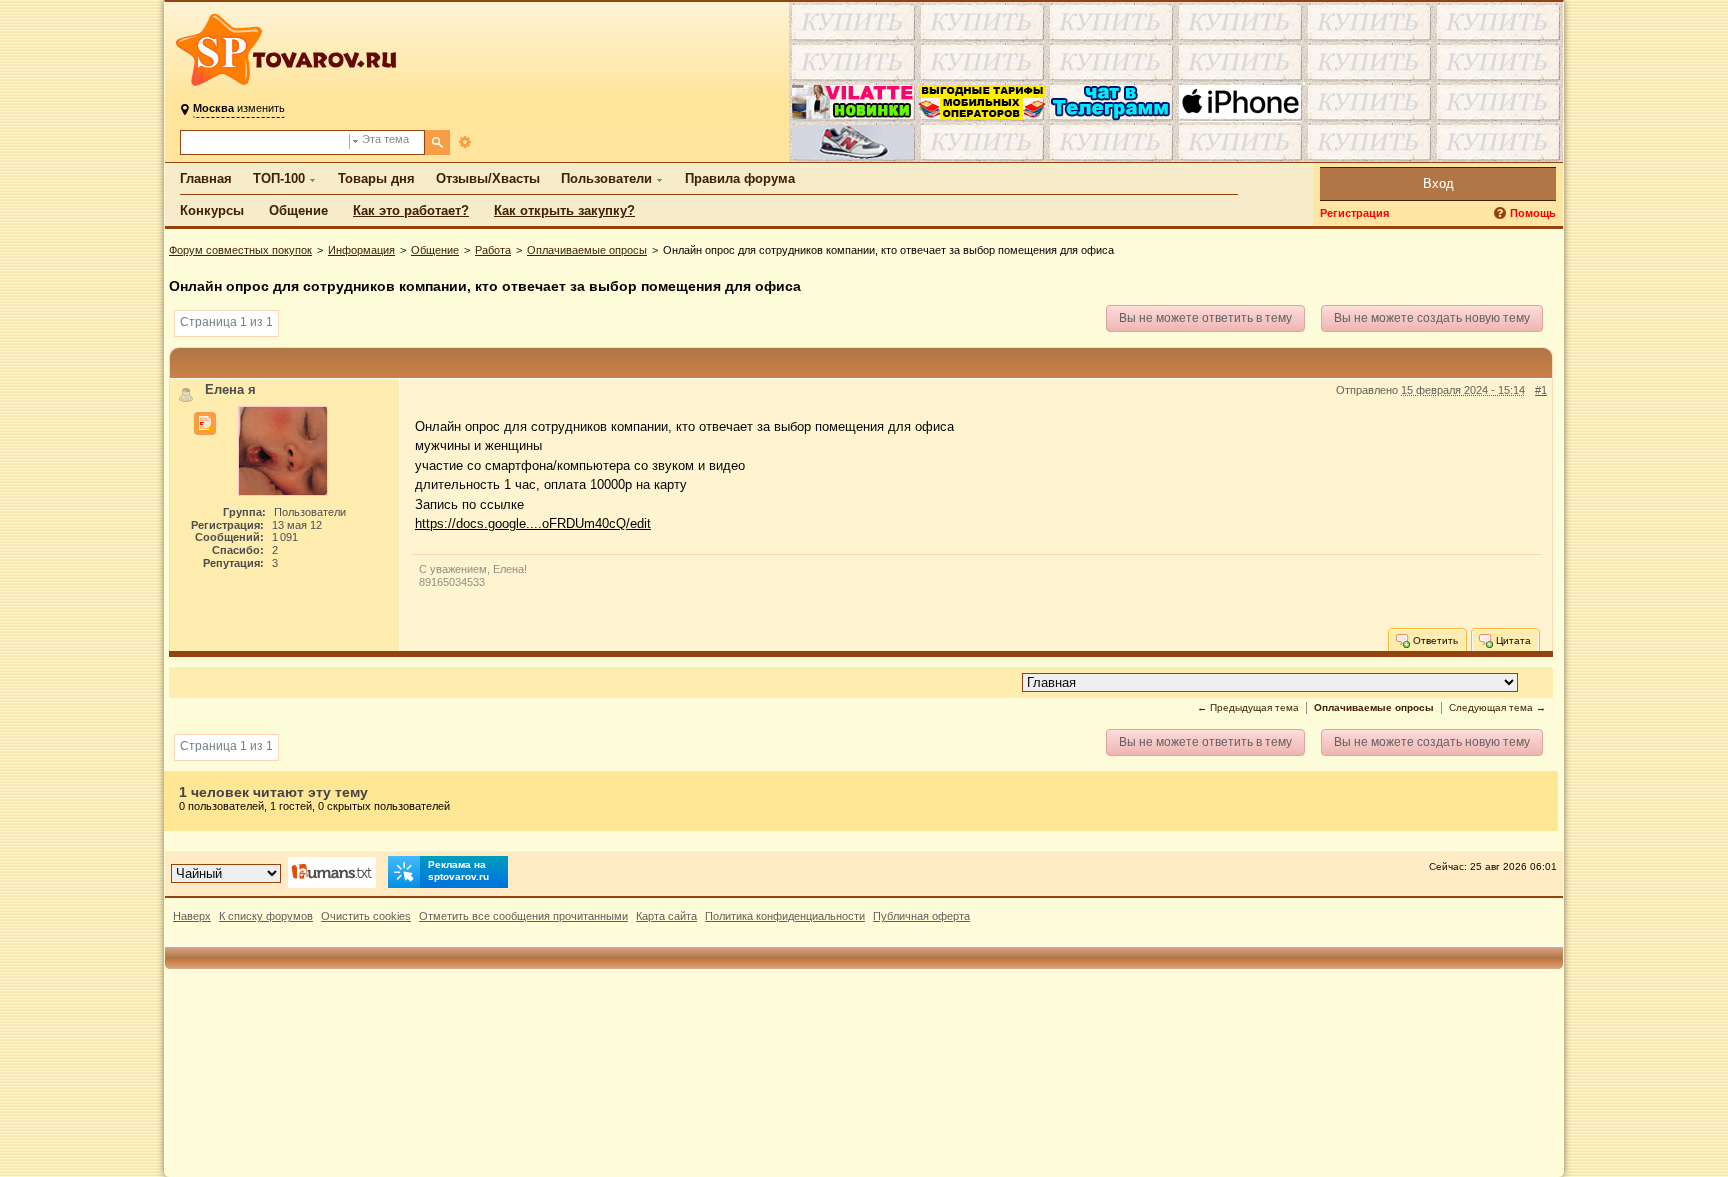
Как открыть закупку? (564, 210)
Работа (493, 250)
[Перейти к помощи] (1502, 213)
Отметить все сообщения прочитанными (523, 916)
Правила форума (740, 178)
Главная (206, 178)
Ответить (1434, 639)
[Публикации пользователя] (205, 424)
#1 (1541, 390)
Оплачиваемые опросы (587, 250)
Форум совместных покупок (240, 250)
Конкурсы (212, 210)
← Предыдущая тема (1248, 707)
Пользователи (606, 178)
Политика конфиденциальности (785, 916)
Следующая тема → (1497, 707)
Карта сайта (666, 916)
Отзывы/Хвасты (488, 178)
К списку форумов (266, 916)
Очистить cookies (366, 916)
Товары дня (376, 178)
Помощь (1533, 213)
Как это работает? (411, 210)
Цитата (1512, 639)
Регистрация (1354, 213)
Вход (1438, 183)
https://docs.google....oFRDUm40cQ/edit (533, 523)
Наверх (192, 916)
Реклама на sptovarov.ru (458, 870)
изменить (239, 108)
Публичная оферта (921, 916)
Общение (298, 210)
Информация (361, 250)
